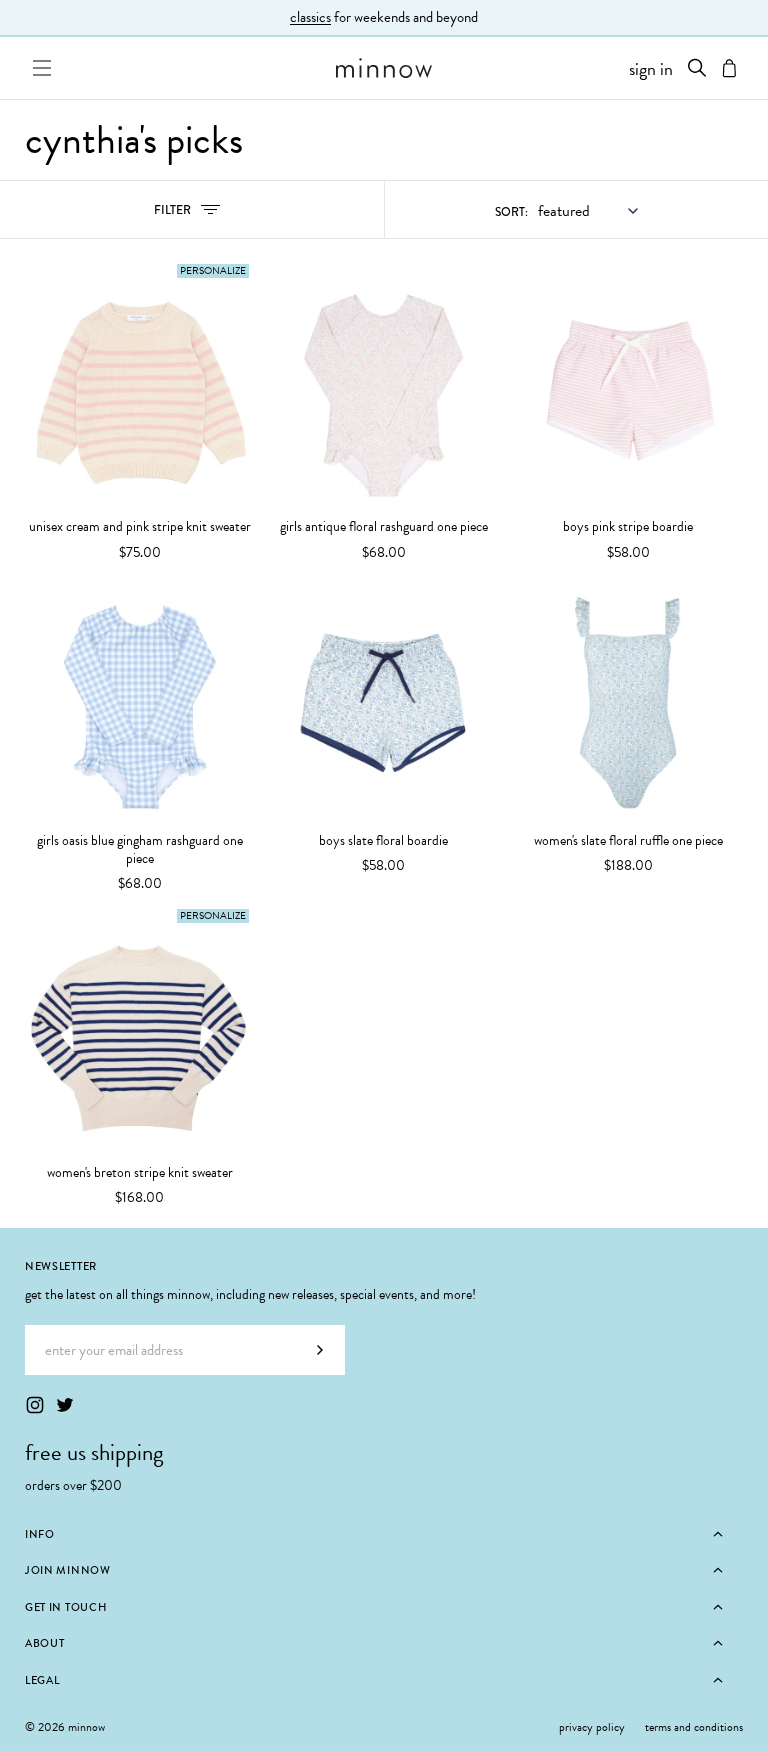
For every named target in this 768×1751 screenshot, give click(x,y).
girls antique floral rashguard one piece (384, 527)
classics (310, 17)
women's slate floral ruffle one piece (628, 841)
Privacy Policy (592, 1727)
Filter (194, 214)
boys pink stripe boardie (628, 527)
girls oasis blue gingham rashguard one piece (140, 850)
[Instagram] (35, 1405)
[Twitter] (65, 1405)
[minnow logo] (383, 68)
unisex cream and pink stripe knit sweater (140, 527)
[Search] (697, 68)
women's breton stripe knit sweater (140, 1173)
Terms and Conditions (694, 1727)
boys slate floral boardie (383, 841)
